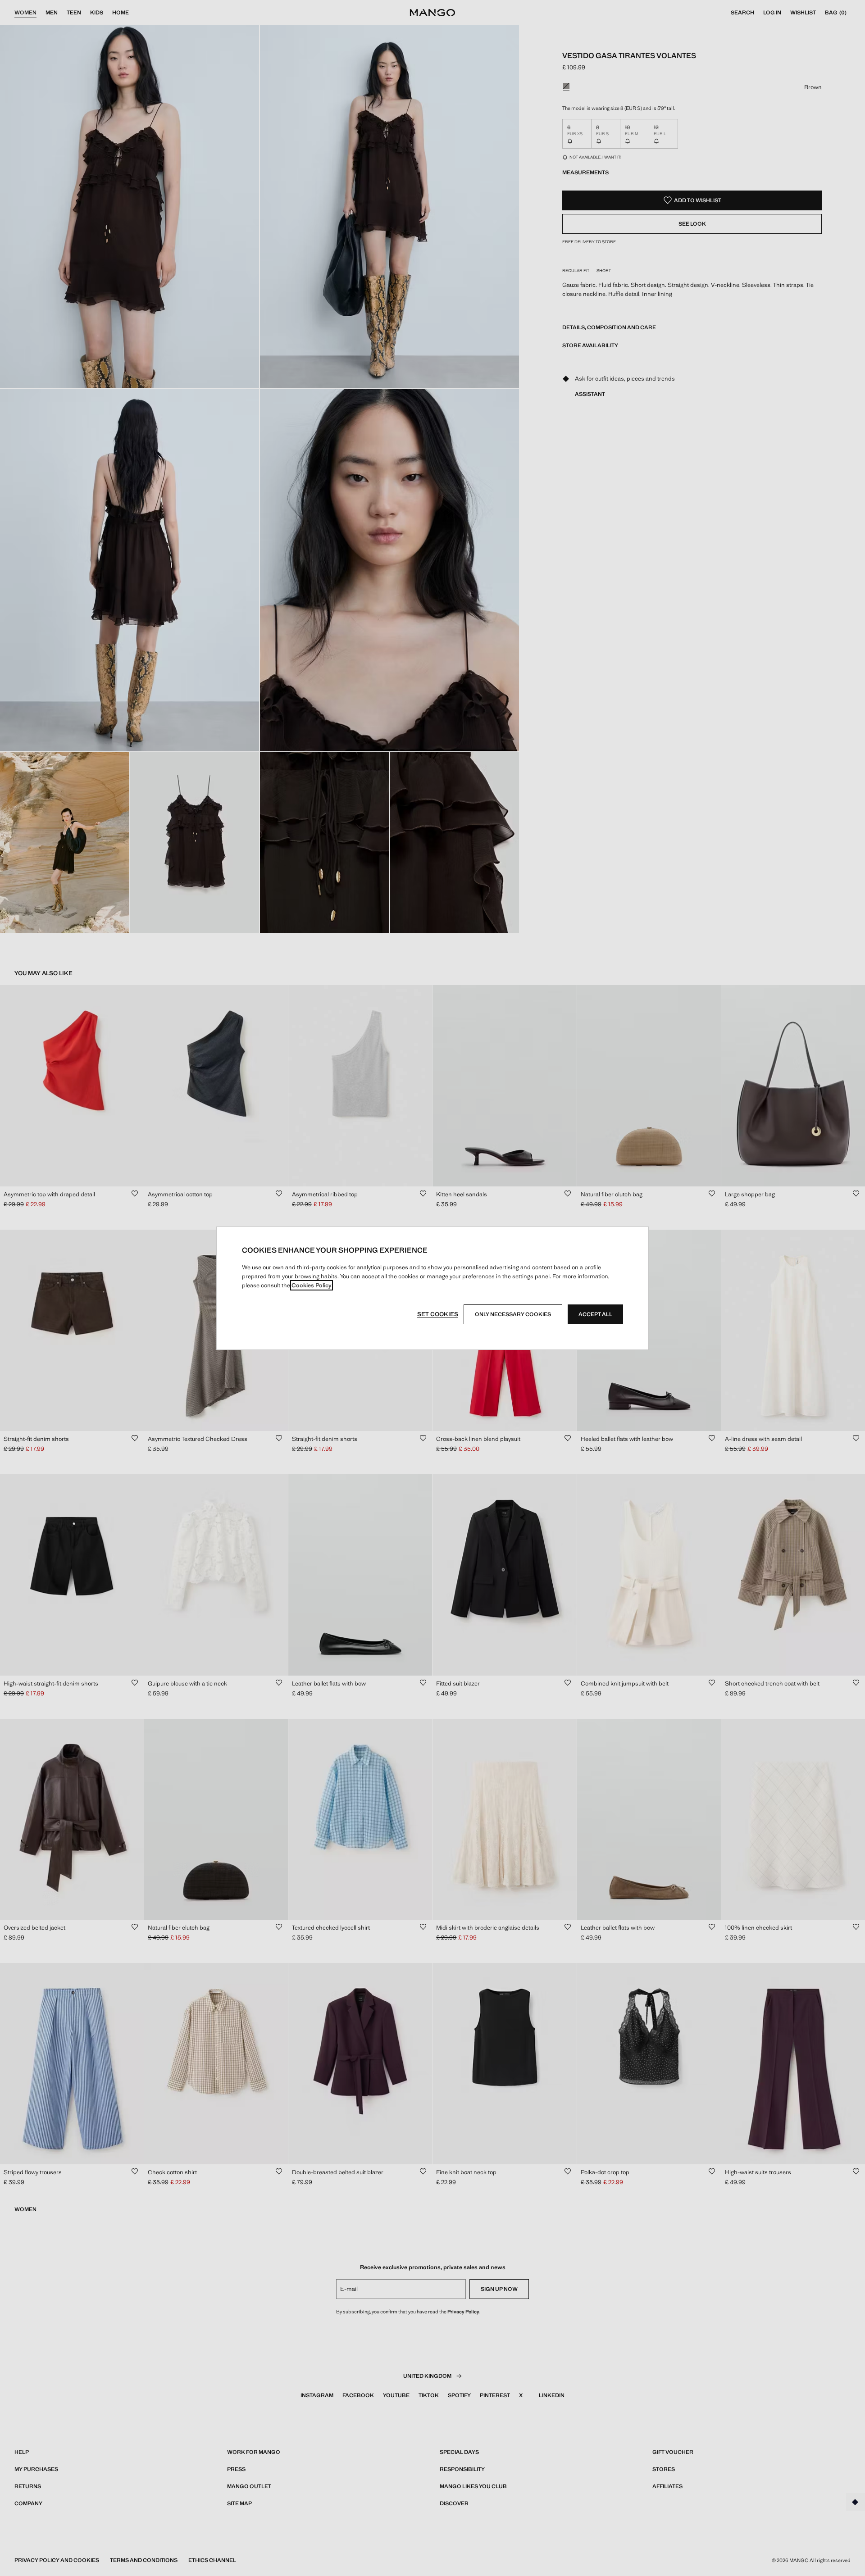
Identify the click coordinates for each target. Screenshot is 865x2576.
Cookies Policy (312, 1285)
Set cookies (438, 1314)
